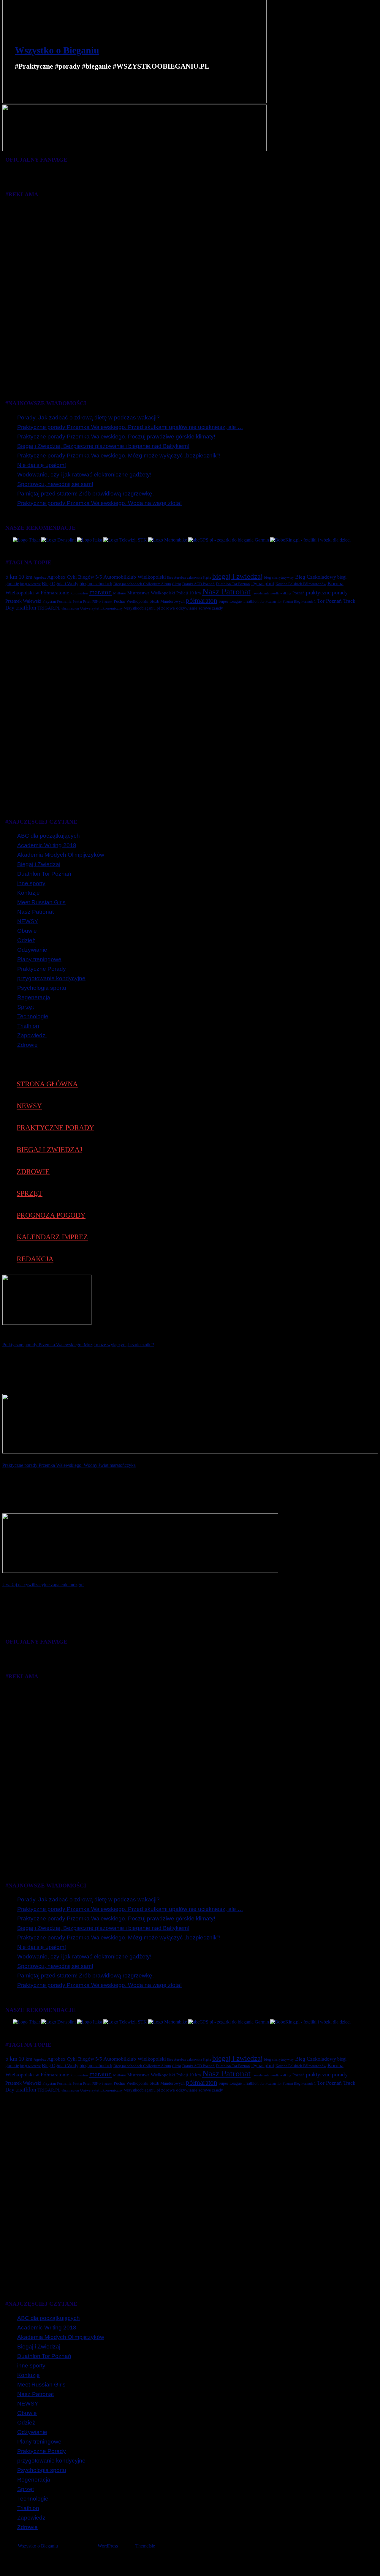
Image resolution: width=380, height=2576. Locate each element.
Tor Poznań (268, 602)
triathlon (26, 608)
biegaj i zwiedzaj (237, 576)
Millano (120, 593)
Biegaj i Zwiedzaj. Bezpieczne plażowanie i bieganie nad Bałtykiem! (103, 446)
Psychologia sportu (42, 988)
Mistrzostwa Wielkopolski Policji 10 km (164, 593)
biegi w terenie (30, 584)
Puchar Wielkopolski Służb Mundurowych (149, 601)
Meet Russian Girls (41, 902)
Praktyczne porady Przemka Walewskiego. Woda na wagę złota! (99, 503)
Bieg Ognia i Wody (60, 584)
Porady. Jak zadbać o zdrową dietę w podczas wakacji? (88, 418)
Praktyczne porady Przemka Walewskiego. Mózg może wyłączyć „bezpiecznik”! (119, 456)
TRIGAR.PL (49, 608)
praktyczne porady (327, 592)
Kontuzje (28, 893)
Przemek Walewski (23, 601)
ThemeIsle (145, 2546)
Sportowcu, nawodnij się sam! (55, 484)
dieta (177, 584)
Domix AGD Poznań (198, 584)
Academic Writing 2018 (47, 845)
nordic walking (281, 593)
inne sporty (31, 883)
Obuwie (27, 931)
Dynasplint (263, 583)
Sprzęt (26, 1007)
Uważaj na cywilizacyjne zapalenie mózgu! (43, 1585)
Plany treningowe (39, 959)
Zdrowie (27, 1045)
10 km (26, 577)
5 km (11, 577)
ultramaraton (70, 608)
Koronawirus (79, 593)
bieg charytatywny (279, 577)
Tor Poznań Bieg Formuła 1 (296, 602)
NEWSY (28, 921)
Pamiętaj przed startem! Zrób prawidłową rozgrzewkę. (85, 494)
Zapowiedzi (32, 1035)
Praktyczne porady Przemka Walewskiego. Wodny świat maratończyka (69, 1465)
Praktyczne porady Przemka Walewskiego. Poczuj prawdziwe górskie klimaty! (116, 437)
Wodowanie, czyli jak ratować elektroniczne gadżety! (84, 475)
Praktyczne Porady (42, 969)
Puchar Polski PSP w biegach (93, 602)
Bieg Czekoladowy (316, 577)
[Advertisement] (182, 293)
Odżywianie (32, 950)
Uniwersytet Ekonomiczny (102, 608)
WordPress (108, 2546)
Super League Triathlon (239, 601)
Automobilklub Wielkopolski (135, 577)
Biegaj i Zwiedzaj (39, 864)
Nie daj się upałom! (42, 465)
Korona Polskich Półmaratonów (301, 584)
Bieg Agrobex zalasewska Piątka (189, 577)
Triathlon (28, 1026)
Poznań (299, 593)
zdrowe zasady (211, 608)
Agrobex (40, 577)
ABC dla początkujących (49, 836)
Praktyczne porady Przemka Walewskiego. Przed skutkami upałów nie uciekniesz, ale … (130, 427)
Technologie (33, 1016)
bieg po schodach (96, 584)
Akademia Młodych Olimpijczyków (61, 855)
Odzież (26, 940)
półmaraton (202, 600)
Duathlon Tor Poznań (233, 584)
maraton (101, 592)
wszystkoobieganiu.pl (142, 608)
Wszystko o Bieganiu (57, 50)
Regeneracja (34, 997)
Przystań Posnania (57, 602)
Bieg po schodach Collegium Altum (142, 584)
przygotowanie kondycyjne (51, 978)
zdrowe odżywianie (179, 608)
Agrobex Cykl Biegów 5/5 (75, 577)
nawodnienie (261, 593)
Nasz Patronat (226, 591)
